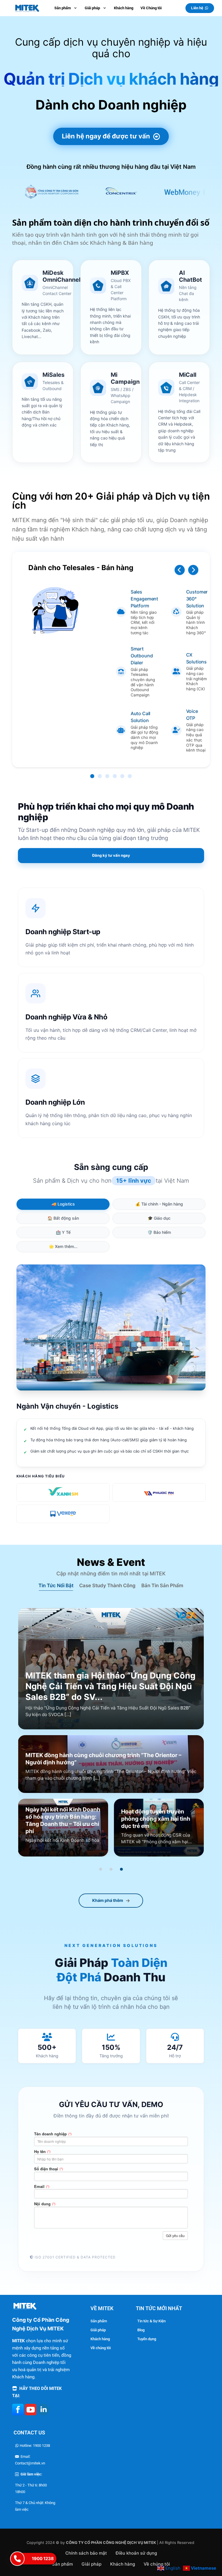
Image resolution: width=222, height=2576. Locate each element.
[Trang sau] (193, 570)
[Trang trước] (180, 570)
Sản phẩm (99, 2321)
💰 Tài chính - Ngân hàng (159, 1204)
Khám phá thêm (108, 1900)
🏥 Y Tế (63, 1232)
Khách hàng (100, 2339)
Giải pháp (98, 2330)
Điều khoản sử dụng (136, 2553)
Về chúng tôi (101, 2348)
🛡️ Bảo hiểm (159, 1232)
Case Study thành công (107, 1585)
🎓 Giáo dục (159, 1218)
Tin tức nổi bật (56, 1585)
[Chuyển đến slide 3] (121, 1869)
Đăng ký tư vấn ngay (111, 855)
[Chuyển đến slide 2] (111, 1869)
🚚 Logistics (63, 1204)
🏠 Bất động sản (63, 1218)
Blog (141, 2330)
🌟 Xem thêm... (63, 1246)
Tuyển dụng (147, 2339)
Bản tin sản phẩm (162, 1585)
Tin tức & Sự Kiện (151, 2321)
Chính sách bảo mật (86, 2553)
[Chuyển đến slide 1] (101, 1869)
